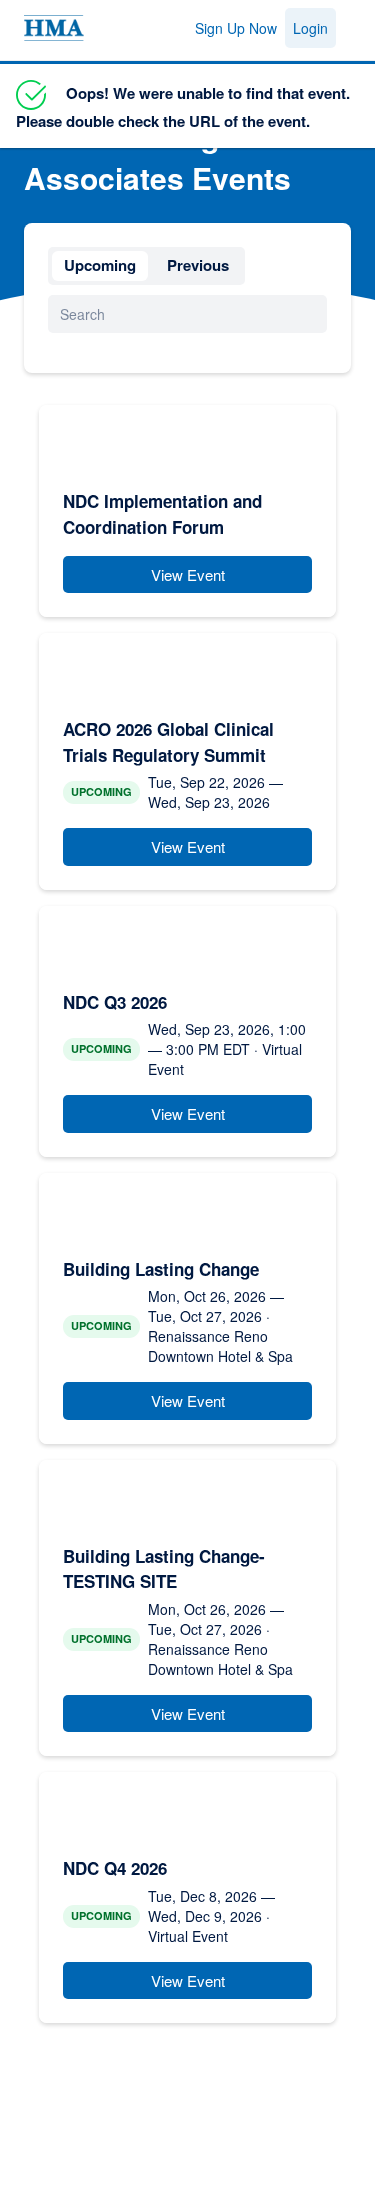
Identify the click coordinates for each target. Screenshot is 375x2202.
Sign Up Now (236, 28)
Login (310, 28)
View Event (188, 574)
